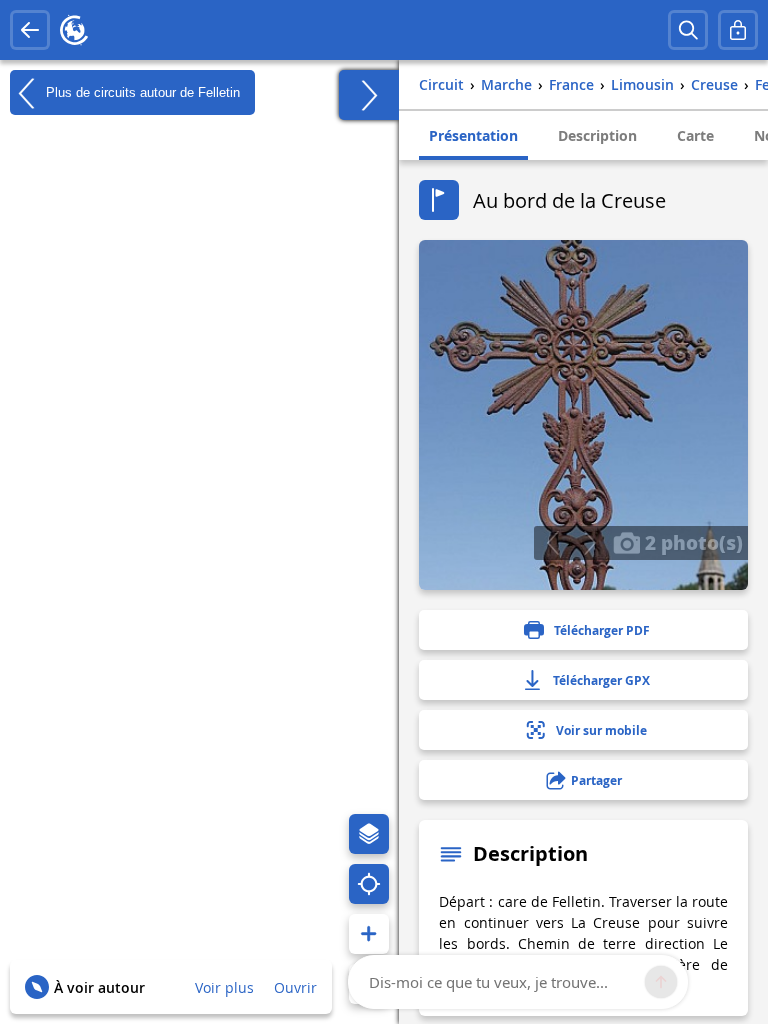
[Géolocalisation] (369, 884)
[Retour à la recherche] (30, 30)
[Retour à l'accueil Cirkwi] (74, 30)
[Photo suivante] (589, 543)
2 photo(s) (691, 542)
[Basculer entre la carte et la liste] (369, 95)
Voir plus (224, 987)
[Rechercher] (688, 30)
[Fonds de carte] (369, 834)
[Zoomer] (369, 934)
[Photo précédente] (552, 543)
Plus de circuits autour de (141, 91)
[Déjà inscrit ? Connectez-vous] (738, 30)
